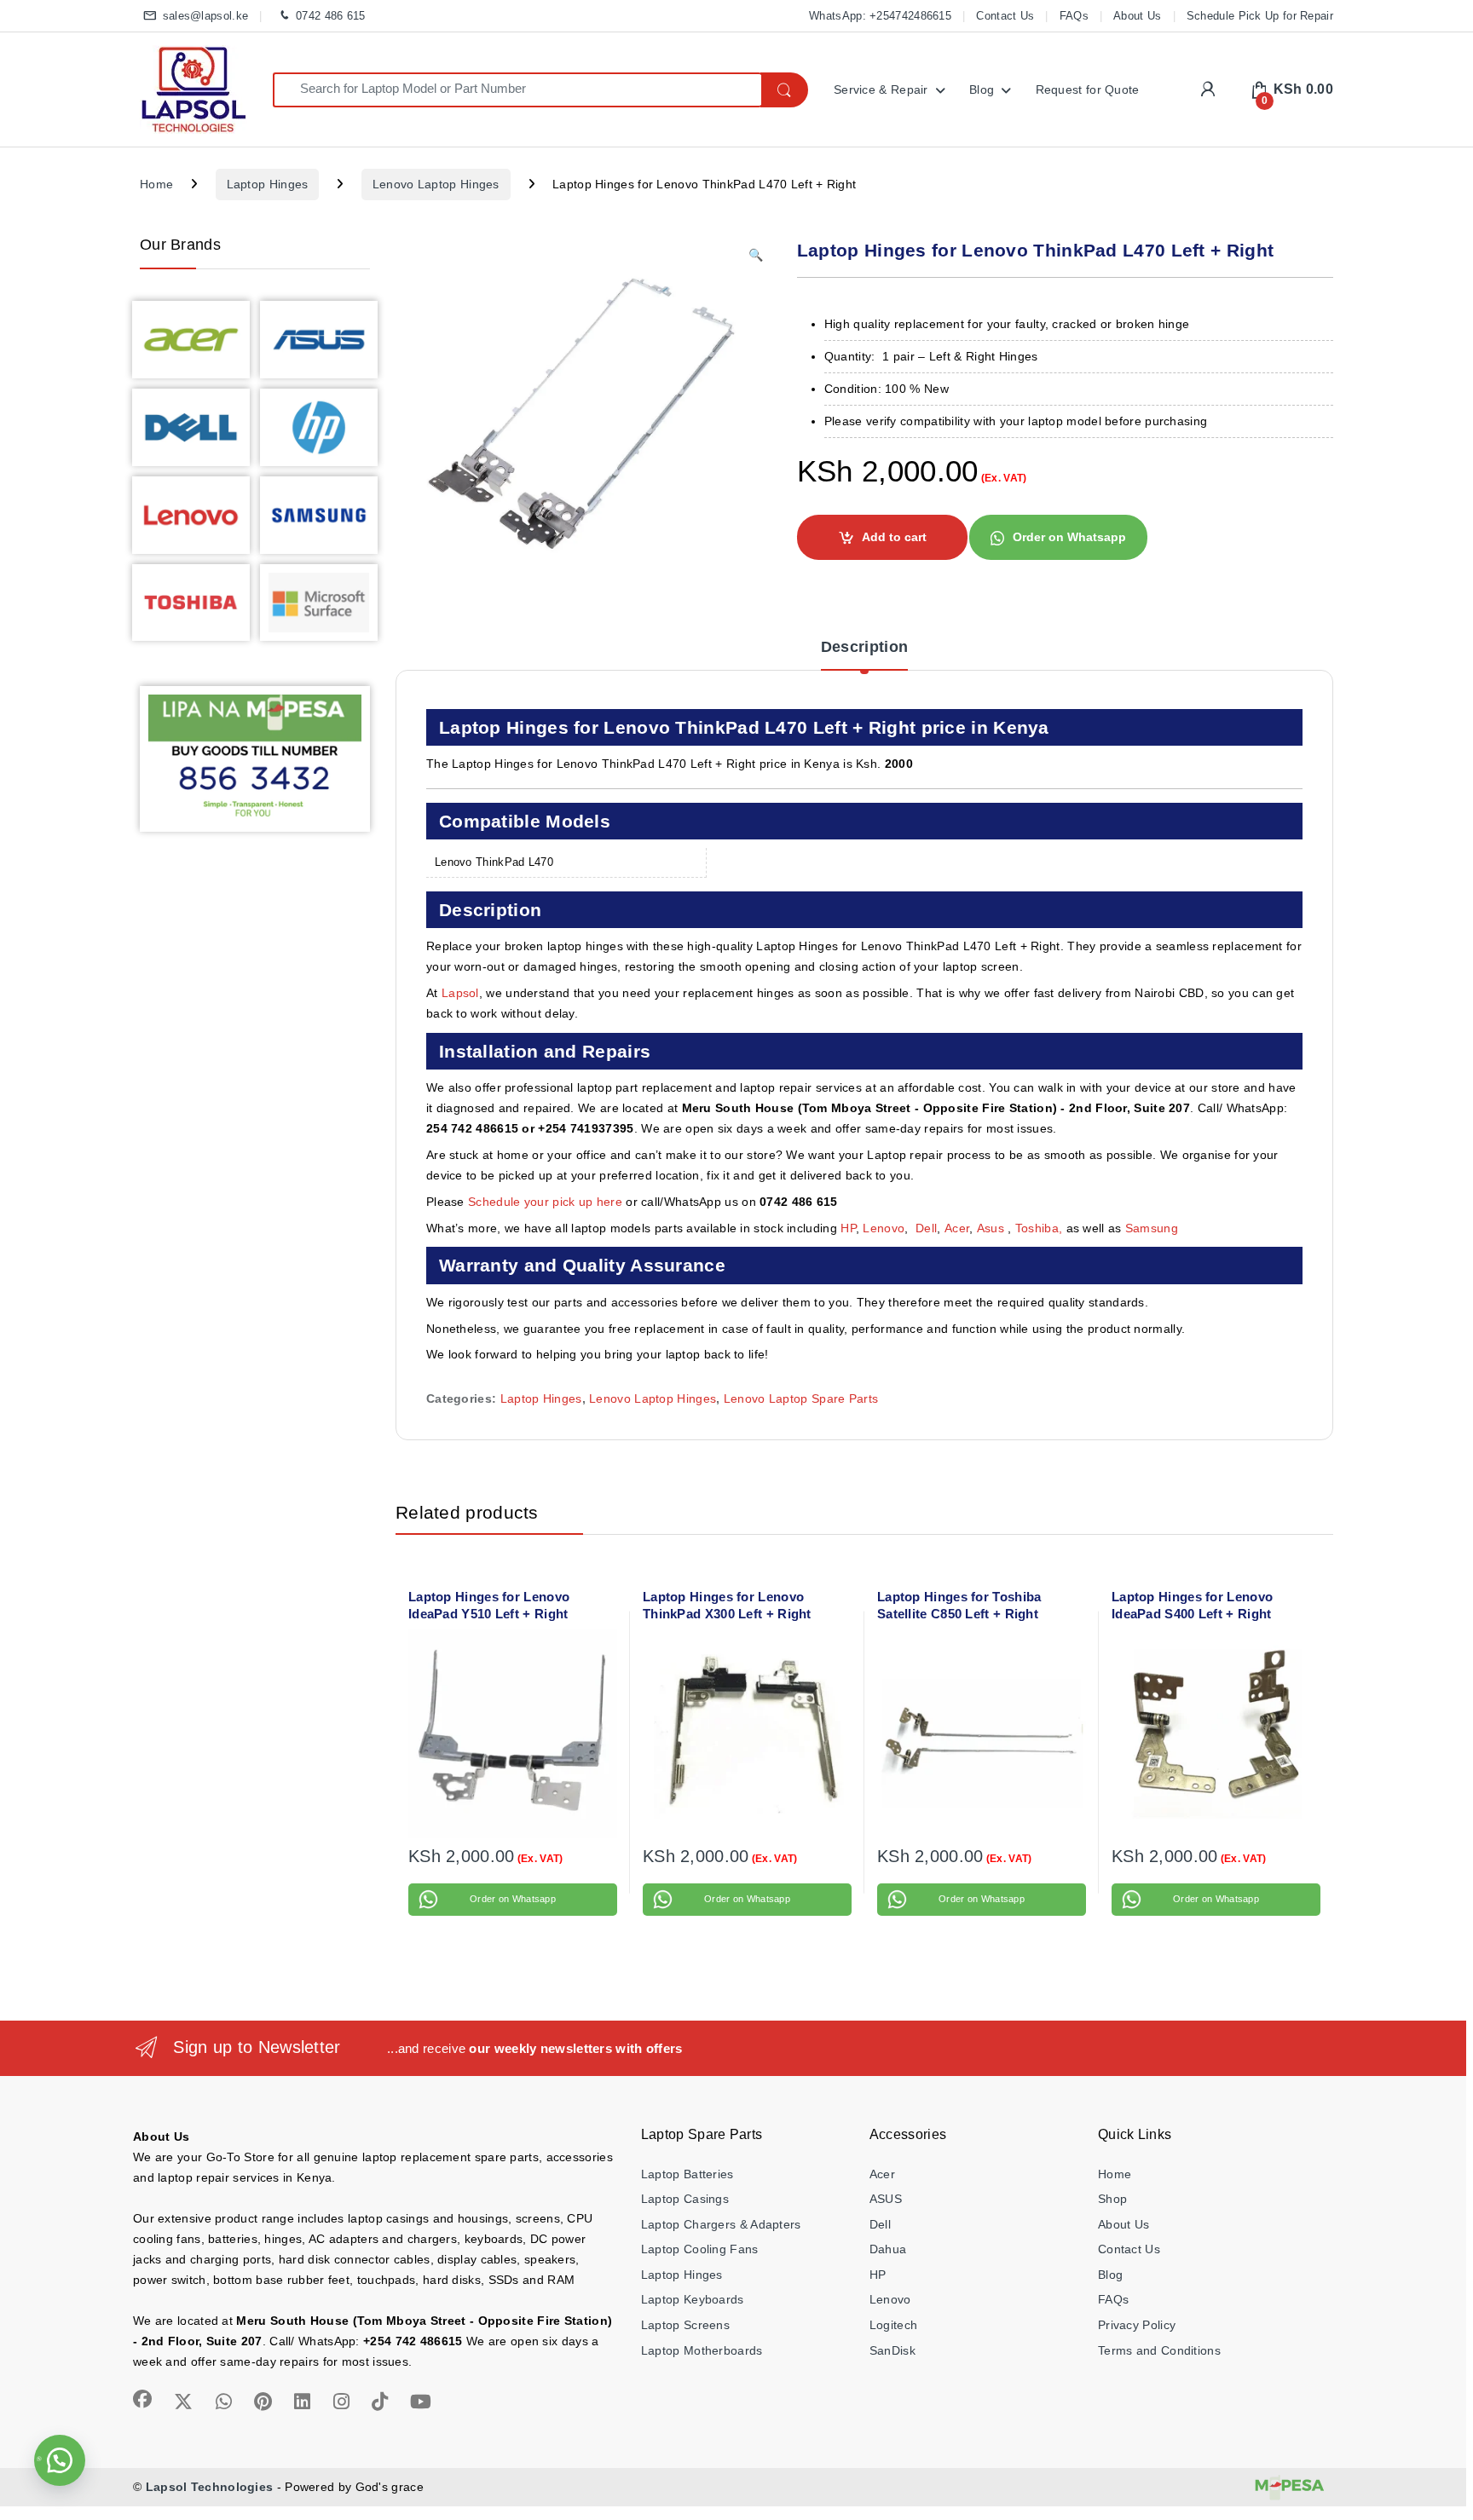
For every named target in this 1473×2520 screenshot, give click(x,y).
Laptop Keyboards (693, 2299)
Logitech (893, 2325)
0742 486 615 (330, 16)
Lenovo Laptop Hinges (436, 184)
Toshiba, (1039, 1228)
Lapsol (460, 993)
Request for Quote (1088, 89)
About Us (1137, 16)
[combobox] (517, 90)
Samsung (1153, 1228)
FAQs (1074, 16)
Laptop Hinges (268, 184)
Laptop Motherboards (702, 2350)
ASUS (886, 2199)
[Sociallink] (142, 2399)
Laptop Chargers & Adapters (721, 2224)
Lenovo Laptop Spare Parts (801, 1398)
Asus (993, 1228)
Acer (957, 1228)
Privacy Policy (1137, 2325)
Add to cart (894, 537)
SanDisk (892, 2350)
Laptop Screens (685, 2325)
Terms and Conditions (1159, 2350)
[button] (756, 256)
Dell (926, 1228)
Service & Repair (881, 89)
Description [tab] (864, 647)
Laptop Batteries (687, 2174)
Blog (982, 89)
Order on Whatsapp (1069, 537)
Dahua (888, 2249)
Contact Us (1005, 16)
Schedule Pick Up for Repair (1260, 16)
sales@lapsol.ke (205, 16)
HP (848, 1228)
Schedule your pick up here (545, 1202)
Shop (1112, 2199)
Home (156, 184)
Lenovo (884, 1228)
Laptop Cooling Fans (700, 2249)
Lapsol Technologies (210, 2487)
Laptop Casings (685, 2199)
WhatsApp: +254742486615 (880, 16)
